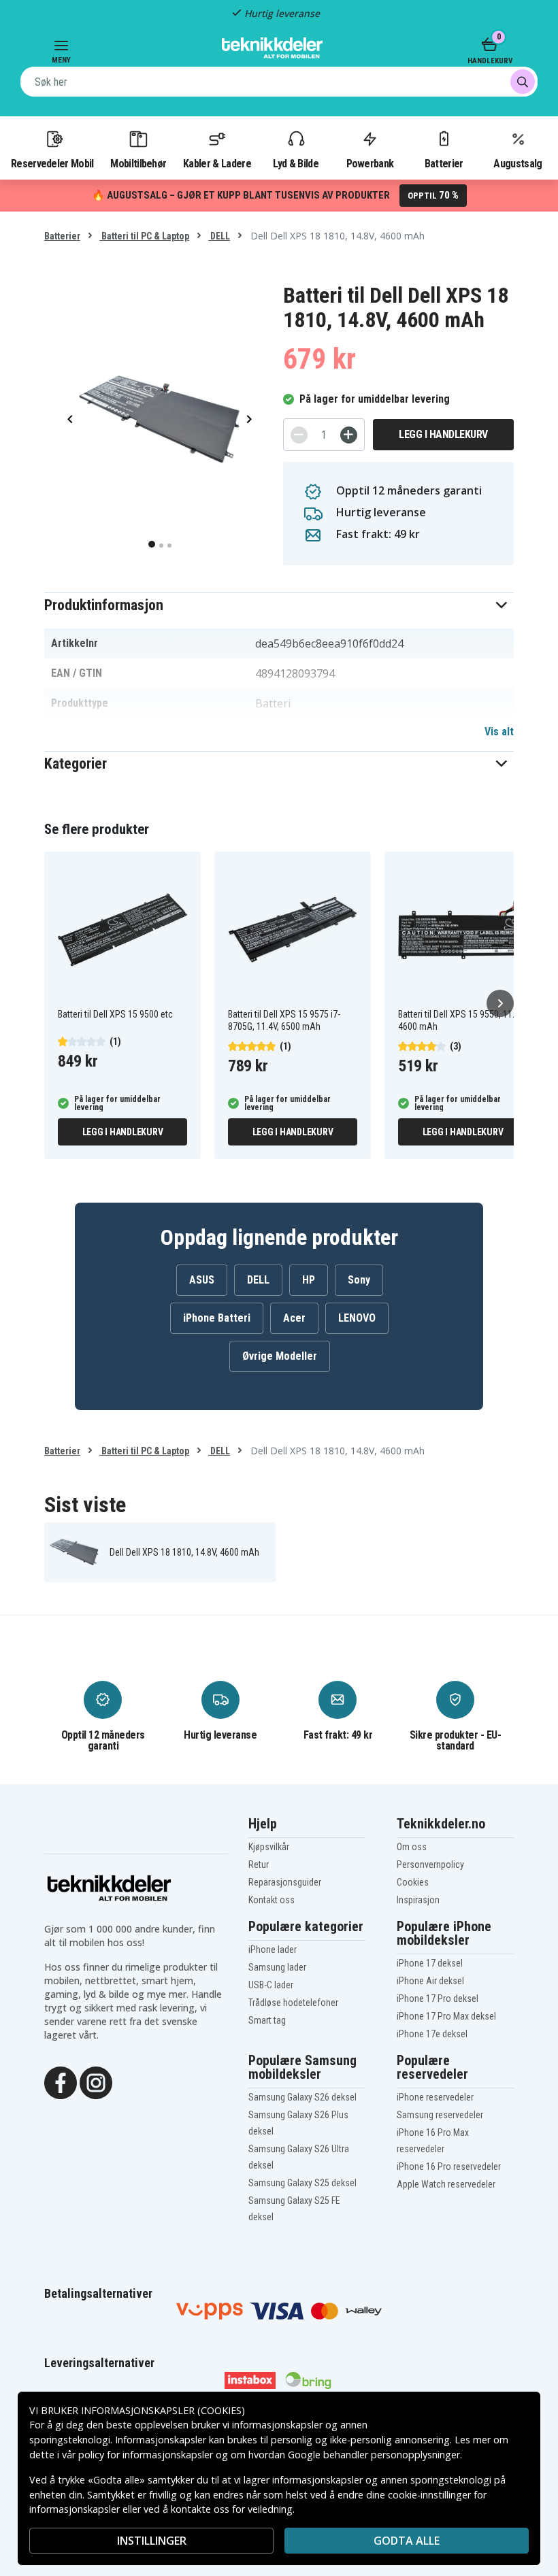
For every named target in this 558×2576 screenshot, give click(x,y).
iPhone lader (273, 1950)
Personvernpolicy (430, 1864)
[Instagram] (96, 2081)
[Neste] (500, 1003)
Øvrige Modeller (280, 1356)
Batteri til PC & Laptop (144, 236)
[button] (279, 605)
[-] (299, 435)
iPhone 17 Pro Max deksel (446, 2016)
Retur (259, 1864)
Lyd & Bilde (295, 163)
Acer (294, 1318)
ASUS (202, 1280)
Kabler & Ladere (217, 163)
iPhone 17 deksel (430, 1963)
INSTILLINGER (152, 2541)
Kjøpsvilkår (269, 1847)
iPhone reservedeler (435, 2097)
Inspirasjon (418, 1900)
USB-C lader (271, 1985)
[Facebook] (61, 2081)
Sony (359, 1280)
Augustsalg (518, 163)
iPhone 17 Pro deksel (438, 1998)
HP (309, 1280)
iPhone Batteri (217, 1318)
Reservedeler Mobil (52, 163)
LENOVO (357, 1318)
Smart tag (267, 2020)
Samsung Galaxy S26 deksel (302, 2097)
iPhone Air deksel (430, 1981)
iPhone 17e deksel (432, 2034)
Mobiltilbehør (138, 163)
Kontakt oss (272, 1900)
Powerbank (370, 163)
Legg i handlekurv (443, 434)
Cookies (413, 1882)
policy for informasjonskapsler (146, 2455)
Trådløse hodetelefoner (293, 2003)
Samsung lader (277, 1967)
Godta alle (407, 2541)
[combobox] (279, 82)
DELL (219, 236)
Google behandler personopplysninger (374, 2455)
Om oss (412, 1847)
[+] (349, 435)
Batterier (444, 163)
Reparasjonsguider (285, 1882)
